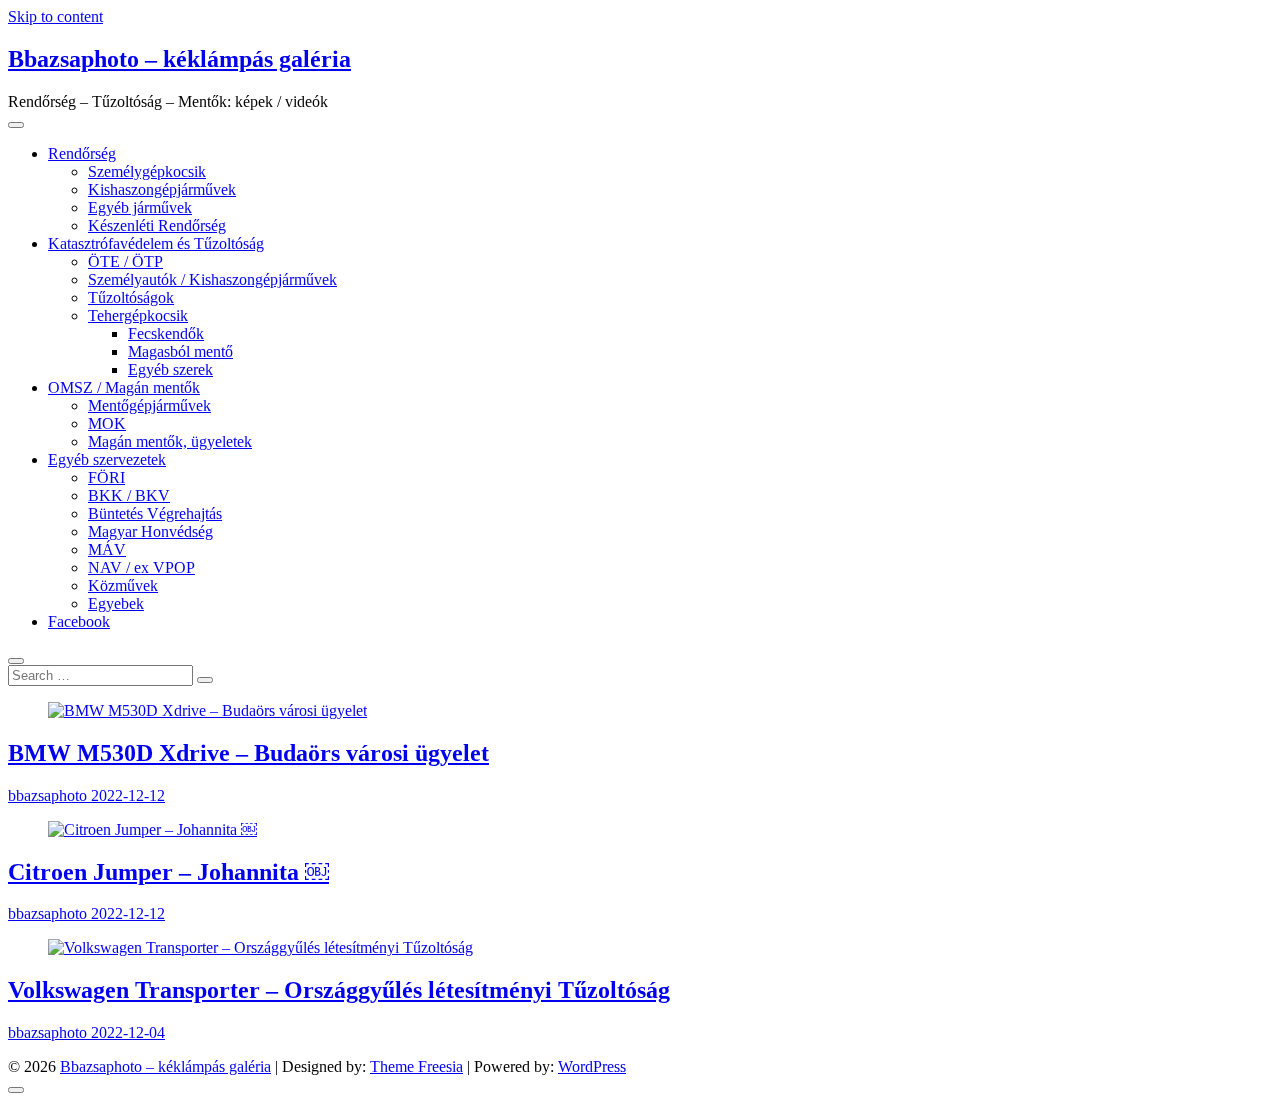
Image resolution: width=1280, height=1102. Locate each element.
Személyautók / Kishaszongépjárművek (212, 279)
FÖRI (106, 477)
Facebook (79, 621)
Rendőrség (82, 153)
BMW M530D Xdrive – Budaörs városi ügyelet (248, 753)
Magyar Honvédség (150, 531)
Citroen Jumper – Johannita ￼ (168, 872)
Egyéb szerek (170, 369)
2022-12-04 (128, 1032)
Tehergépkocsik (138, 315)
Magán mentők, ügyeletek (170, 441)
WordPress (592, 1066)
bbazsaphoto (49, 795)
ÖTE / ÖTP (125, 261)
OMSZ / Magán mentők (124, 387)
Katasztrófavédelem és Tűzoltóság (156, 243)
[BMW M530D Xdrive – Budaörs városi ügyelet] (207, 710)
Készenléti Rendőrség (157, 225)
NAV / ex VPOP (141, 567)
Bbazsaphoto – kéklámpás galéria (179, 59)
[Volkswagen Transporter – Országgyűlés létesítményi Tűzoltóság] (260, 947)
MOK (107, 423)
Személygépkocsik (147, 171)
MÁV (107, 549)
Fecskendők (166, 333)
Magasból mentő (180, 351)
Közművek (123, 585)
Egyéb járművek (140, 207)
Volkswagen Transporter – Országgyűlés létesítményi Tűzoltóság (339, 990)
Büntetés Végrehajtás (155, 513)
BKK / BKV (129, 495)
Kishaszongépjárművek (162, 189)
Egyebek (116, 603)
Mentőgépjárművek (149, 405)
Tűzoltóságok (131, 297)
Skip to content (55, 16)
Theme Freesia (416, 1066)
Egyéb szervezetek (107, 459)
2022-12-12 (128, 795)
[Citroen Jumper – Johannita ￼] (152, 829)
